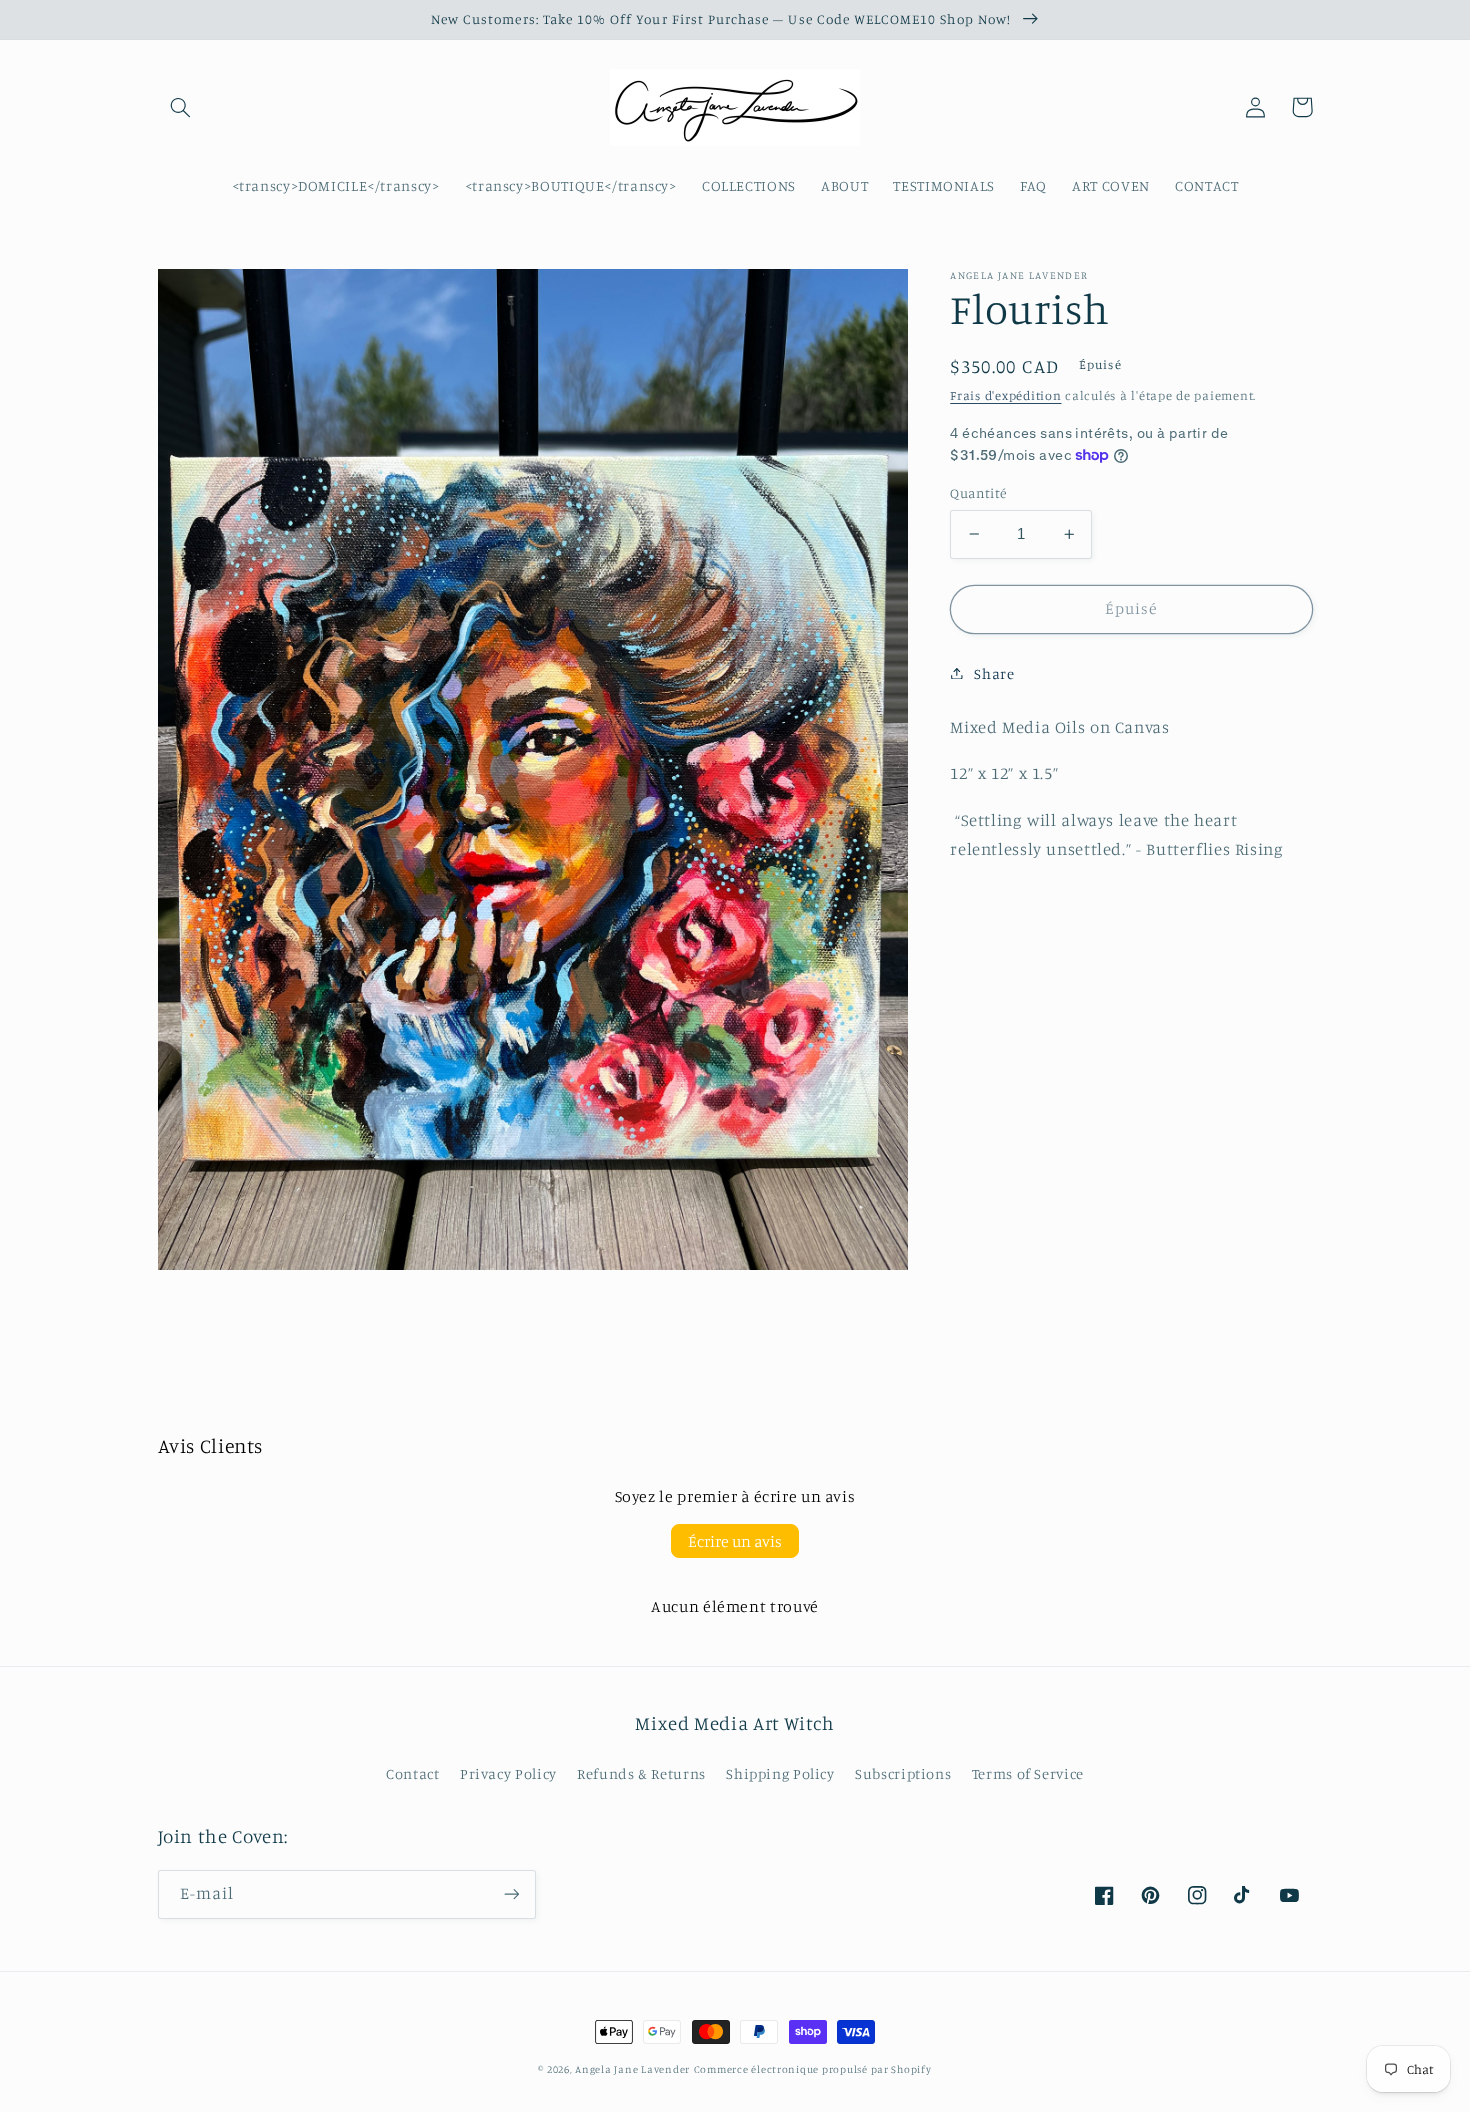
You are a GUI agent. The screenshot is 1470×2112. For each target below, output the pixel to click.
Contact (412, 1773)
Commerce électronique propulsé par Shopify (813, 2069)
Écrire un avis (735, 1541)
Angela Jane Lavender (632, 2069)
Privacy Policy (508, 1773)
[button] (181, 107)
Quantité (978, 493)
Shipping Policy (780, 1773)
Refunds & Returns (641, 1773)
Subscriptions (903, 1773)
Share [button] (994, 672)
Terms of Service (1028, 1773)
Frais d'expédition (1005, 395)
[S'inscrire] (511, 1894)
